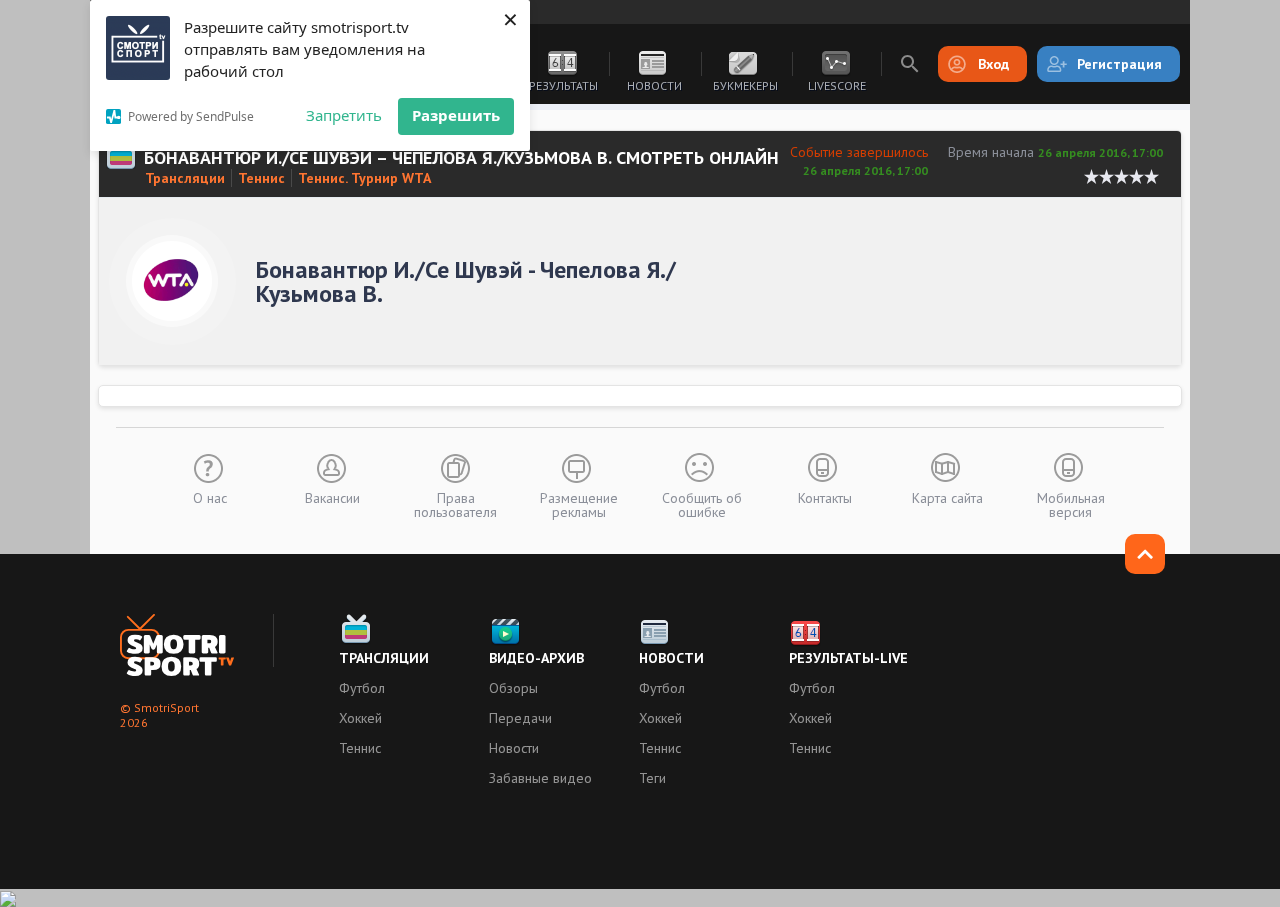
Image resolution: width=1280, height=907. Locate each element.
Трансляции (185, 178)
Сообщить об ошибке (702, 504)
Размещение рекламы (579, 504)
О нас (210, 497)
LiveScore (837, 85)
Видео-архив (536, 658)
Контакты (825, 497)
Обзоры (513, 688)
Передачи (520, 718)
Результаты (563, 85)
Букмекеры (745, 85)
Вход (993, 64)
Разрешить (456, 115)
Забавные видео (540, 778)
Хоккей (360, 718)
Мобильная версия (1071, 504)
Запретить (344, 115)
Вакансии (332, 497)
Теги (652, 778)
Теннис (261, 178)
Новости (654, 85)
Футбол (362, 688)
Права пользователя (455, 504)
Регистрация (1119, 64)
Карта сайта (947, 497)
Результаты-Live (848, 658)
